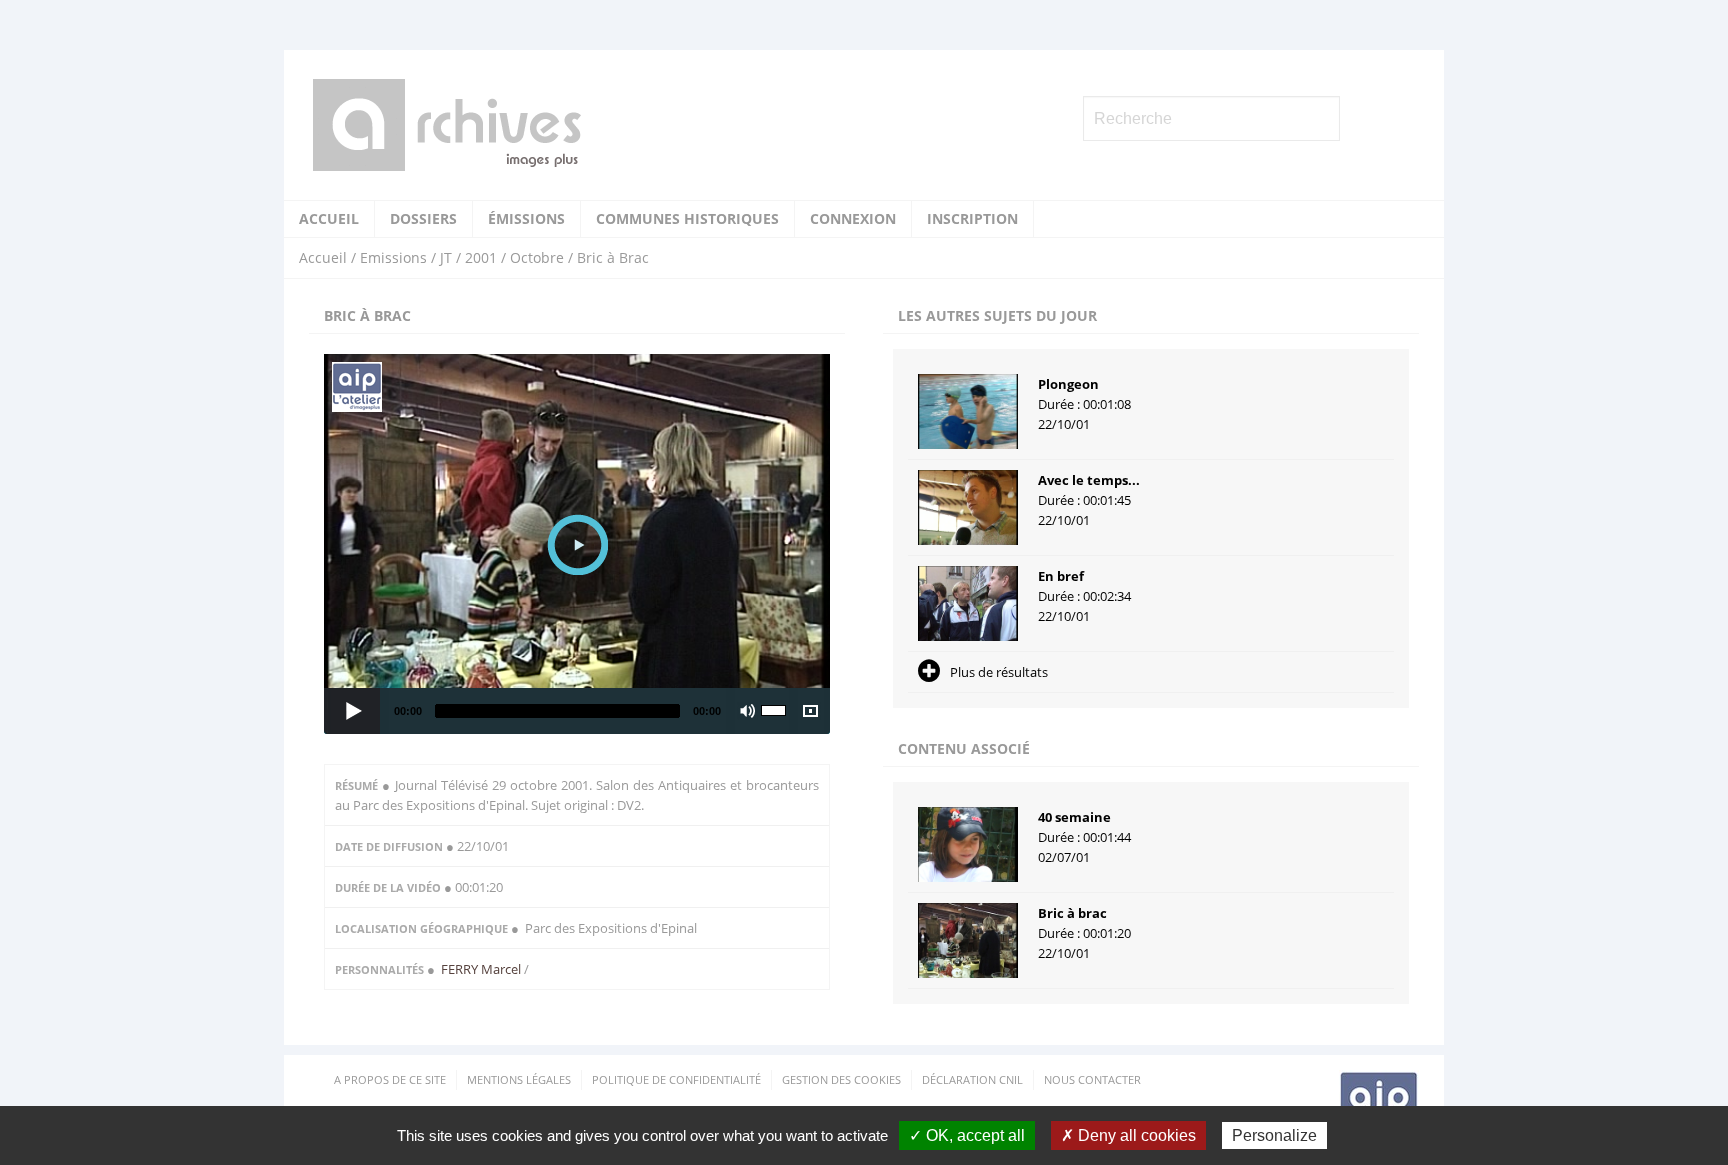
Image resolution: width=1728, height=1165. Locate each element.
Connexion (853, 218)
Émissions (526, 218)
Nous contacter (1092, 1079)
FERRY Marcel (482, 969)
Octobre (537, 257)
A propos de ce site (390, 1079)
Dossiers (423, 218)
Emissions (393, 257)
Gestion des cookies (841, 1079)
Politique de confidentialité (676, 1079)
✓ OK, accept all (967, 1135)
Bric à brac (1072, 913)
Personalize (1274, 1135)
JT (446, 257)
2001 (481, 257)
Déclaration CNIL (972, 1079)
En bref (1061, 576)
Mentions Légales (519, 1079)
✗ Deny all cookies (1128, 1135)
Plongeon (1068, 384)
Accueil (329, 218)
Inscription (972, 218)
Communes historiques (687, 218)
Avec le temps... (1089, 480)
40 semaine (1074, 817)
